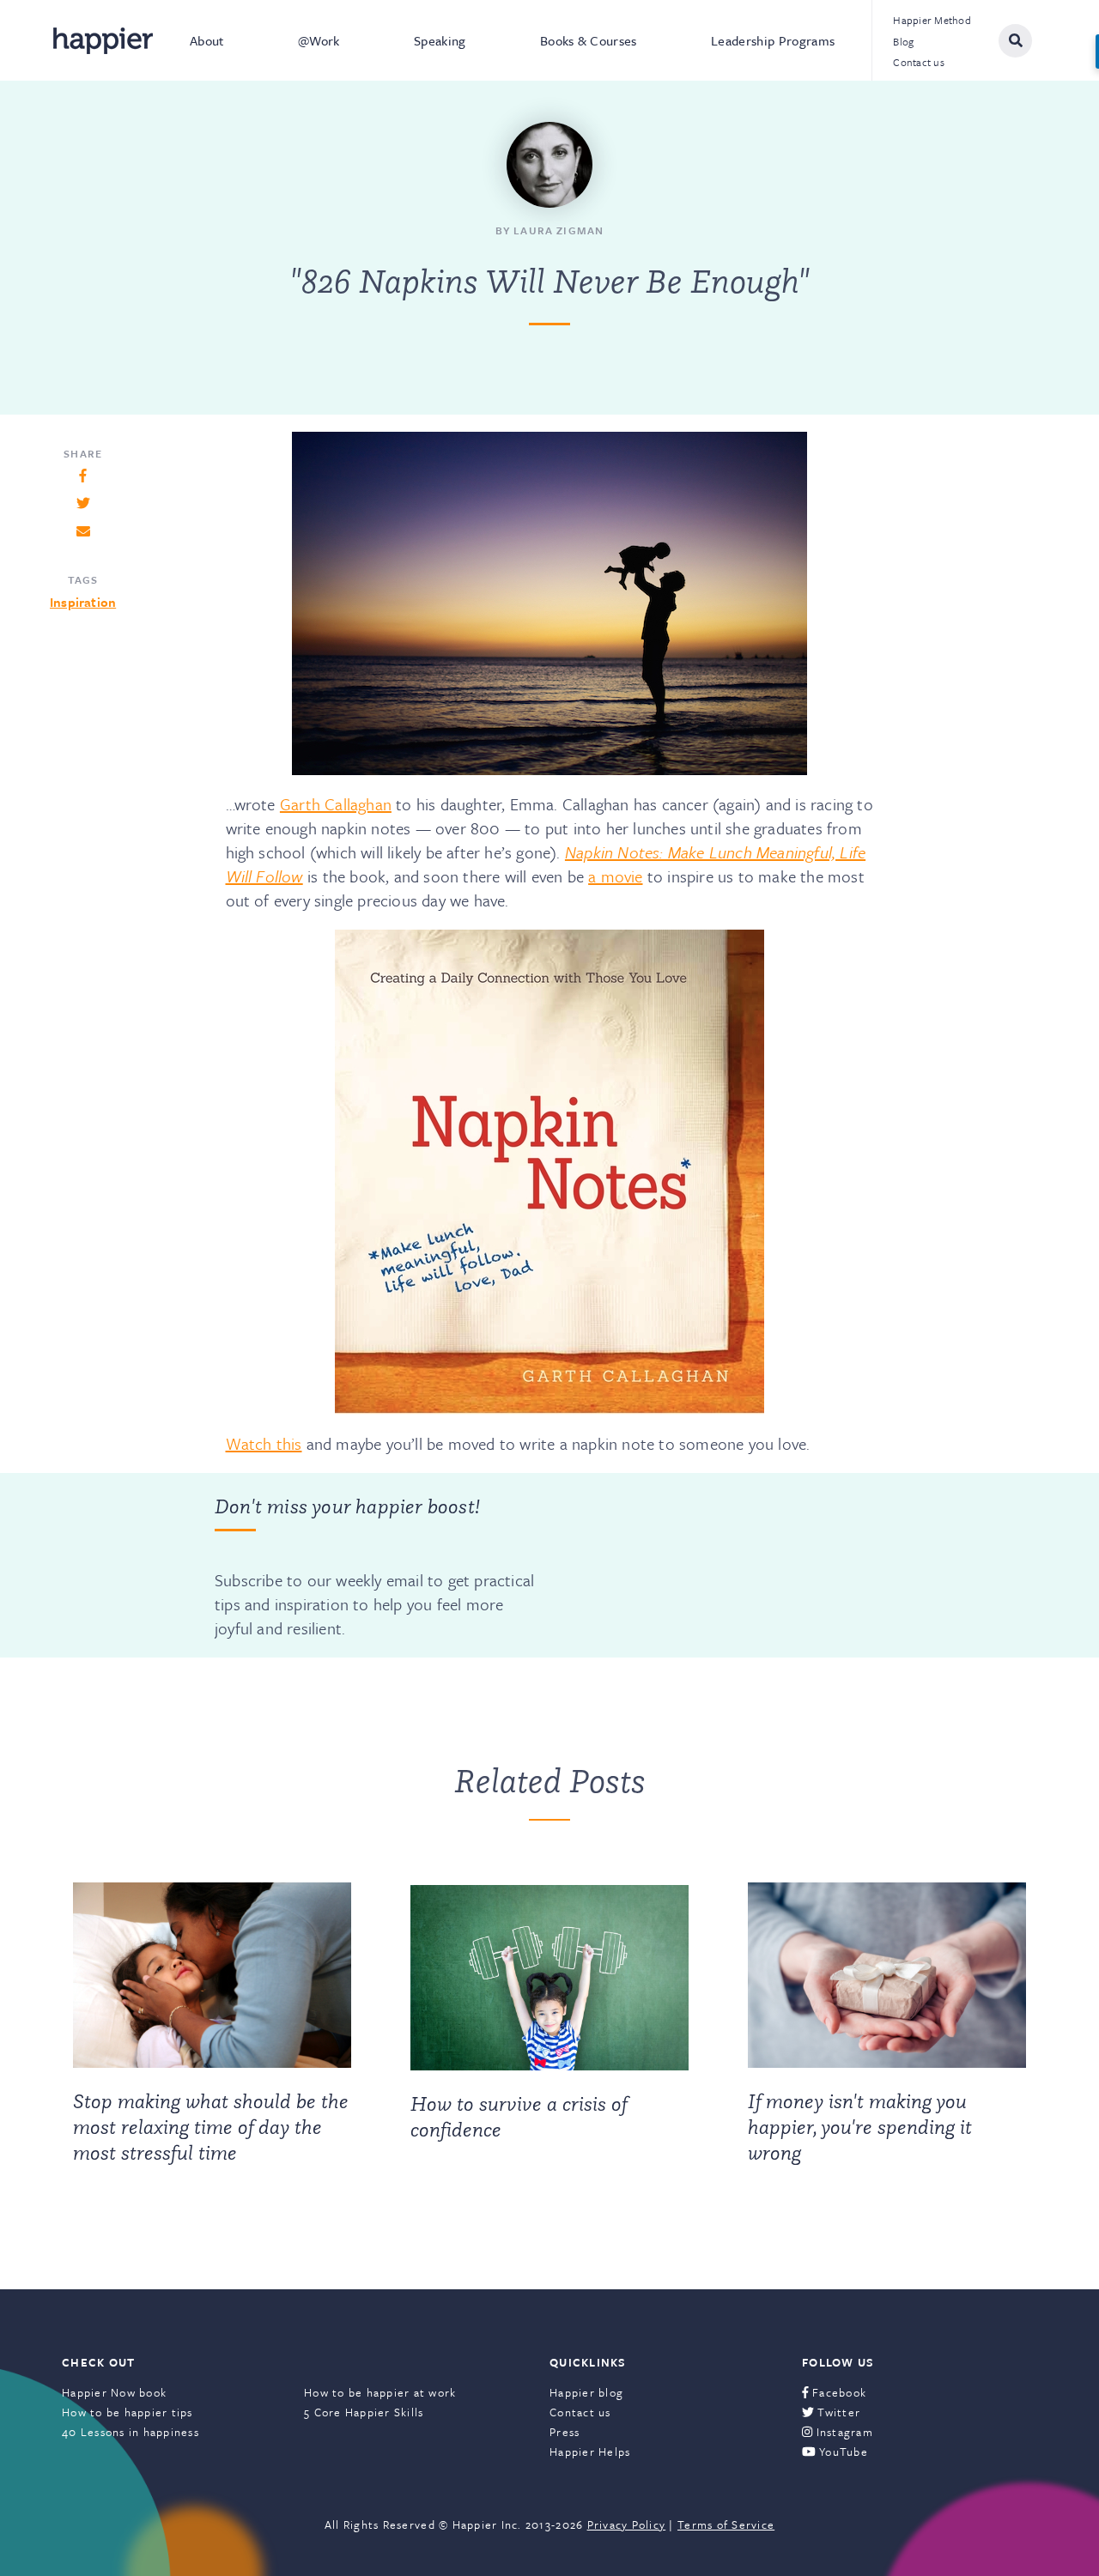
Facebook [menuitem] (838, 2392)
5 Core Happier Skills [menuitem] (364, 2412)
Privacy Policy (627, 2524)
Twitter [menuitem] (837, 2412)
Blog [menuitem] (903, 41)
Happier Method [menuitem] (932, 20)
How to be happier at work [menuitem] (380, 2392)
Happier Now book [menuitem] (114, 2392)
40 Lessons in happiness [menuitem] (131, 2432)
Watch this (264, 1443)
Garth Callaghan (336, 804)
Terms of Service (726, 2524)
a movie (615, 876)
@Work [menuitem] (319, 40)
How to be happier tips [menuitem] (128, 2412)
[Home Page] (103, 41)
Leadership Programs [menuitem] (773, 40)
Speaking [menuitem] (440, 40)
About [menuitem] (207, 40)
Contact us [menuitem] (919, 62)
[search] (1015, 41)
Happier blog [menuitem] (586, 2392)
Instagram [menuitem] (843, 2432)
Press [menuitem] (565, 2432)
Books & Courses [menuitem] (589, 40)
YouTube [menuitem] (842, 2452)
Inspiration (83, 602)
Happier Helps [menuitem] (590, 2452)
